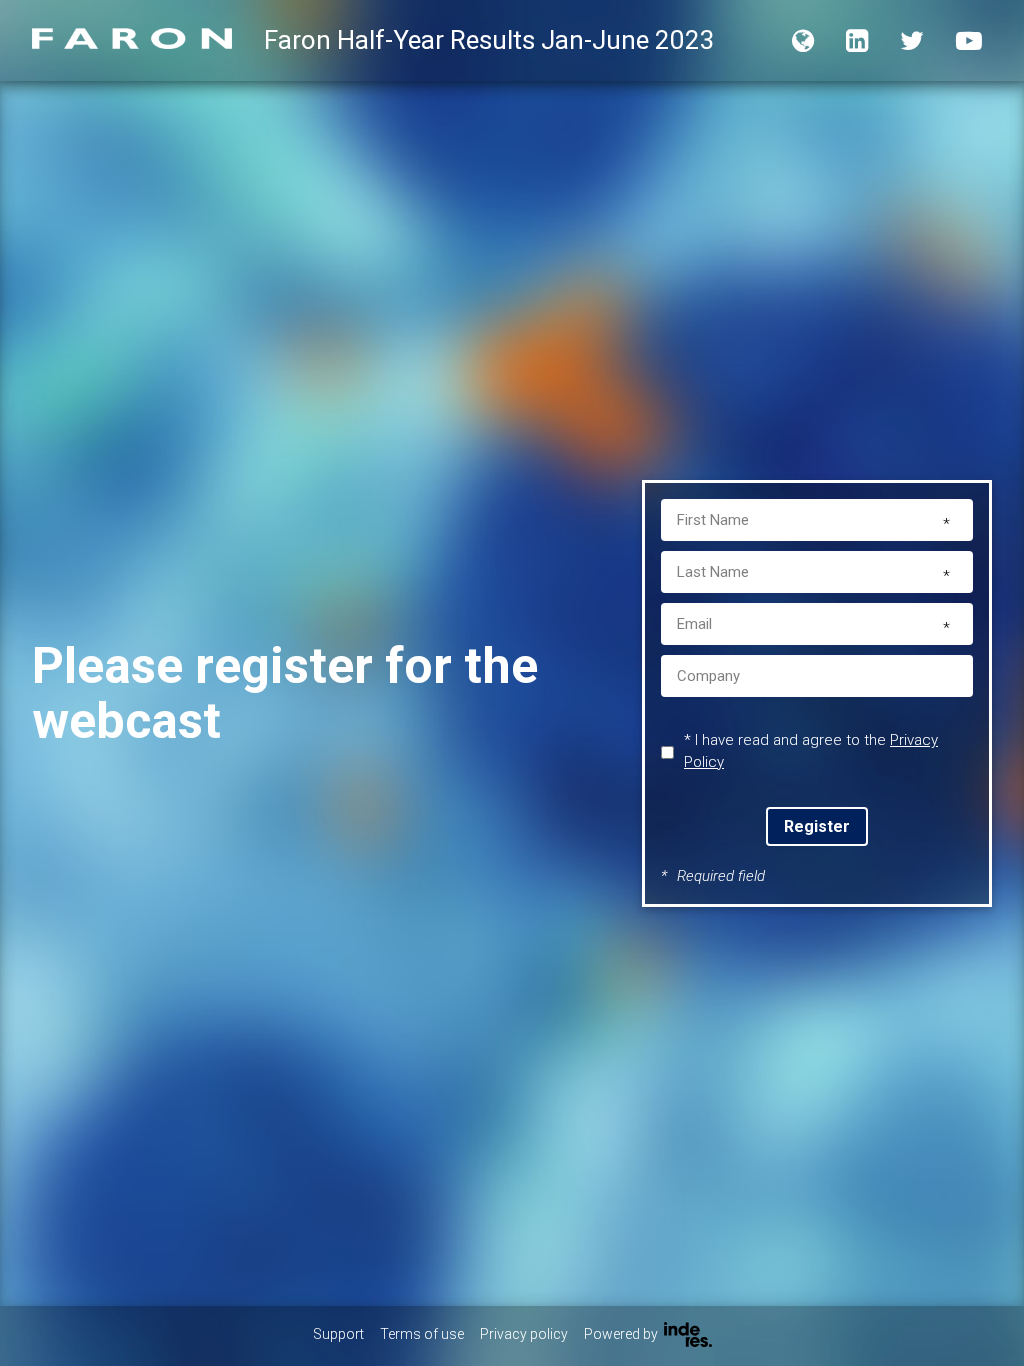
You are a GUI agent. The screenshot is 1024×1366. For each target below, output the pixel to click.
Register (817, 826)
